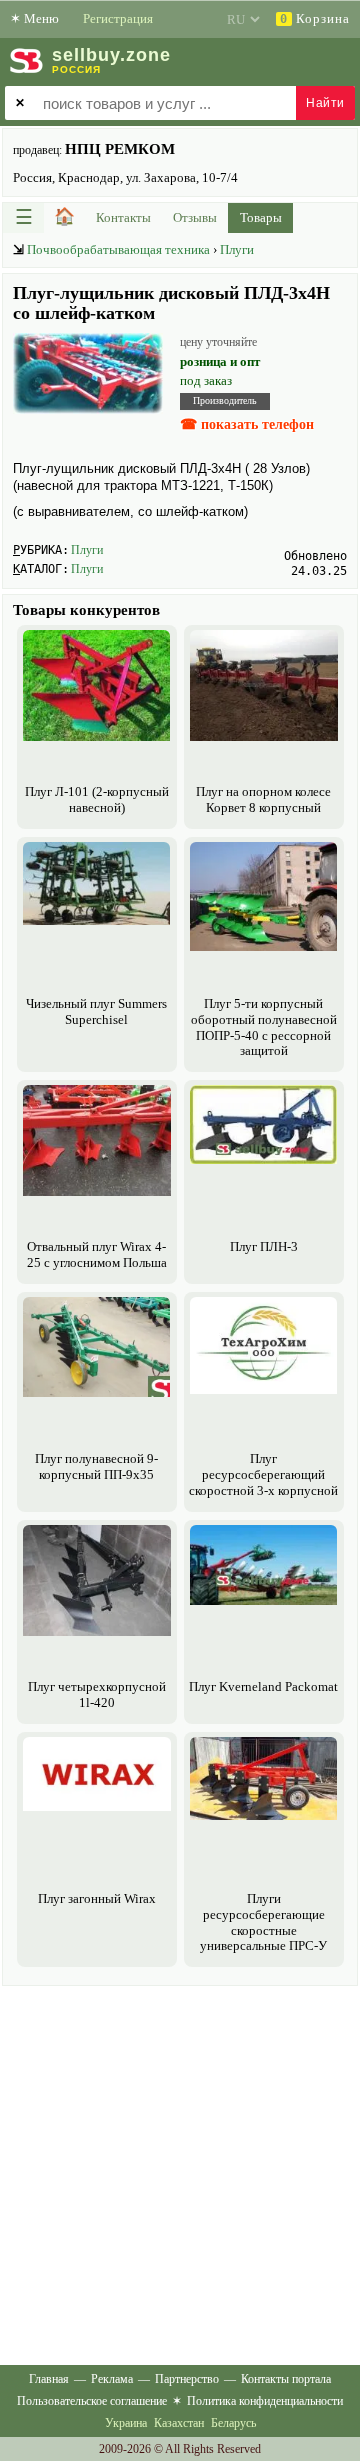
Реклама (112, 2379)
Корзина (315, 18)
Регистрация (118, 18)
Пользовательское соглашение (92, 2401)
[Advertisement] (180, 2171)
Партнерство (187, 2379)
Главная (49, 2379)
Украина (126, 2423)
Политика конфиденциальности (265, 2401)
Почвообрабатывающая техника (118, 249)
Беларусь (233, 2423)
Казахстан (179, 2423)
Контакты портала (286, 2379)
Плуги (237, 249)
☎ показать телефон (247, 424)
